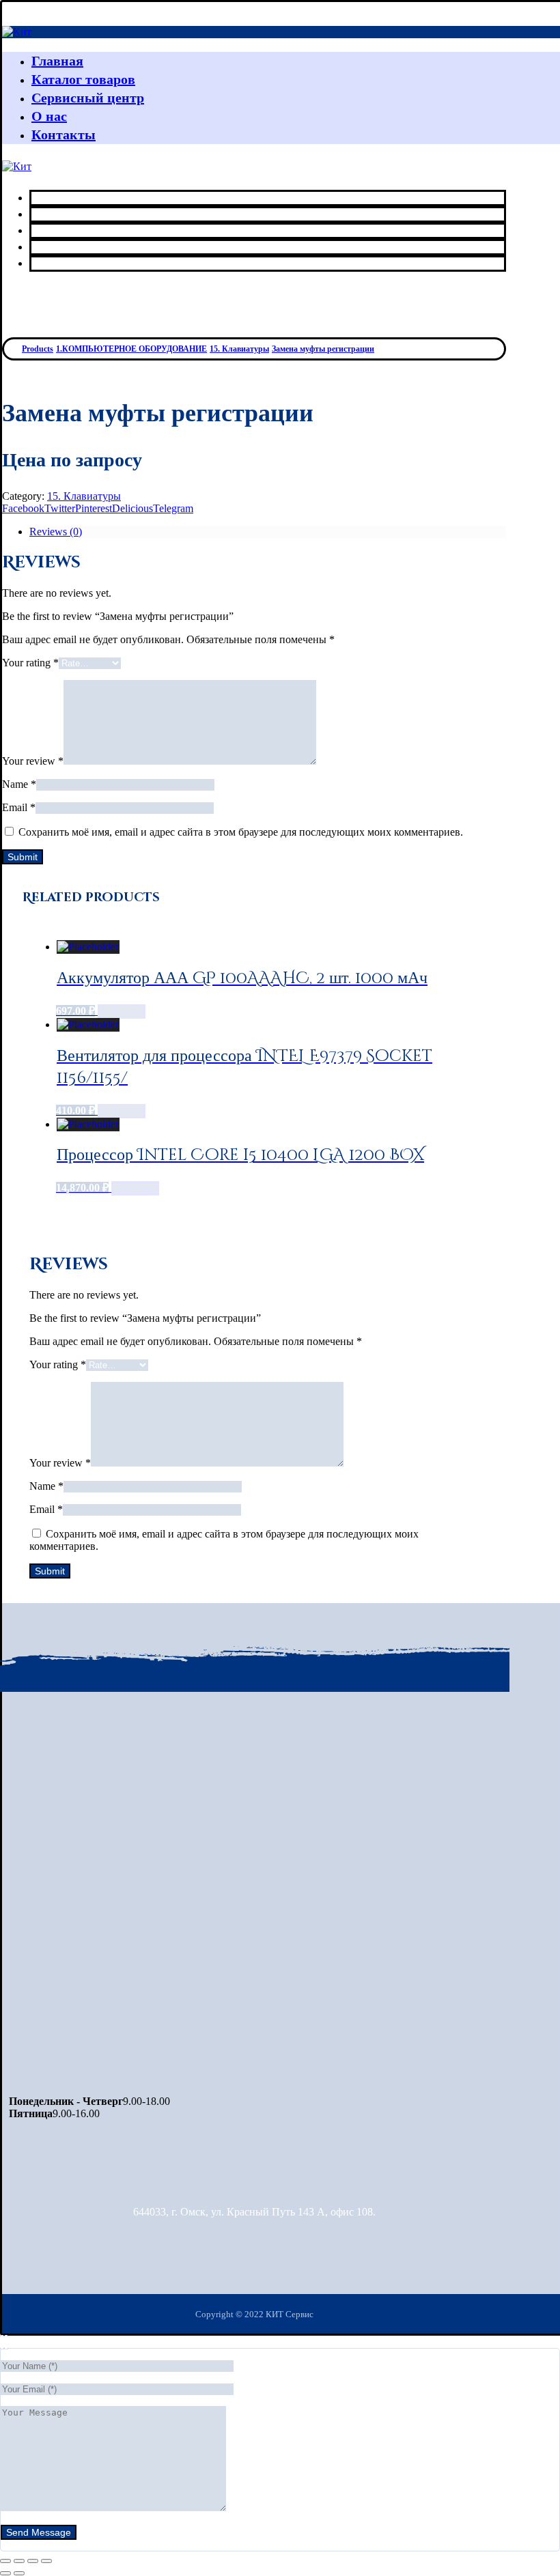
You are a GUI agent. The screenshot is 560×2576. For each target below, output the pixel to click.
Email (19, 807)
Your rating (30, 663)
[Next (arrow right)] (19, 2573)
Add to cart (122, 1011)
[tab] (268, 532)
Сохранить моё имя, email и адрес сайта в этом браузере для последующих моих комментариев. (241, 832)
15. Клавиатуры (84, 496)
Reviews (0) (56, 532)
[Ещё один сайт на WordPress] (17, 32)
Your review (33, 761)
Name (19, 784)
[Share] (19, 2561)
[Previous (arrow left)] (5, 2573)
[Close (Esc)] (5, 2561)
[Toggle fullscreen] (33, 2561)
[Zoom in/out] (46, 2561)
